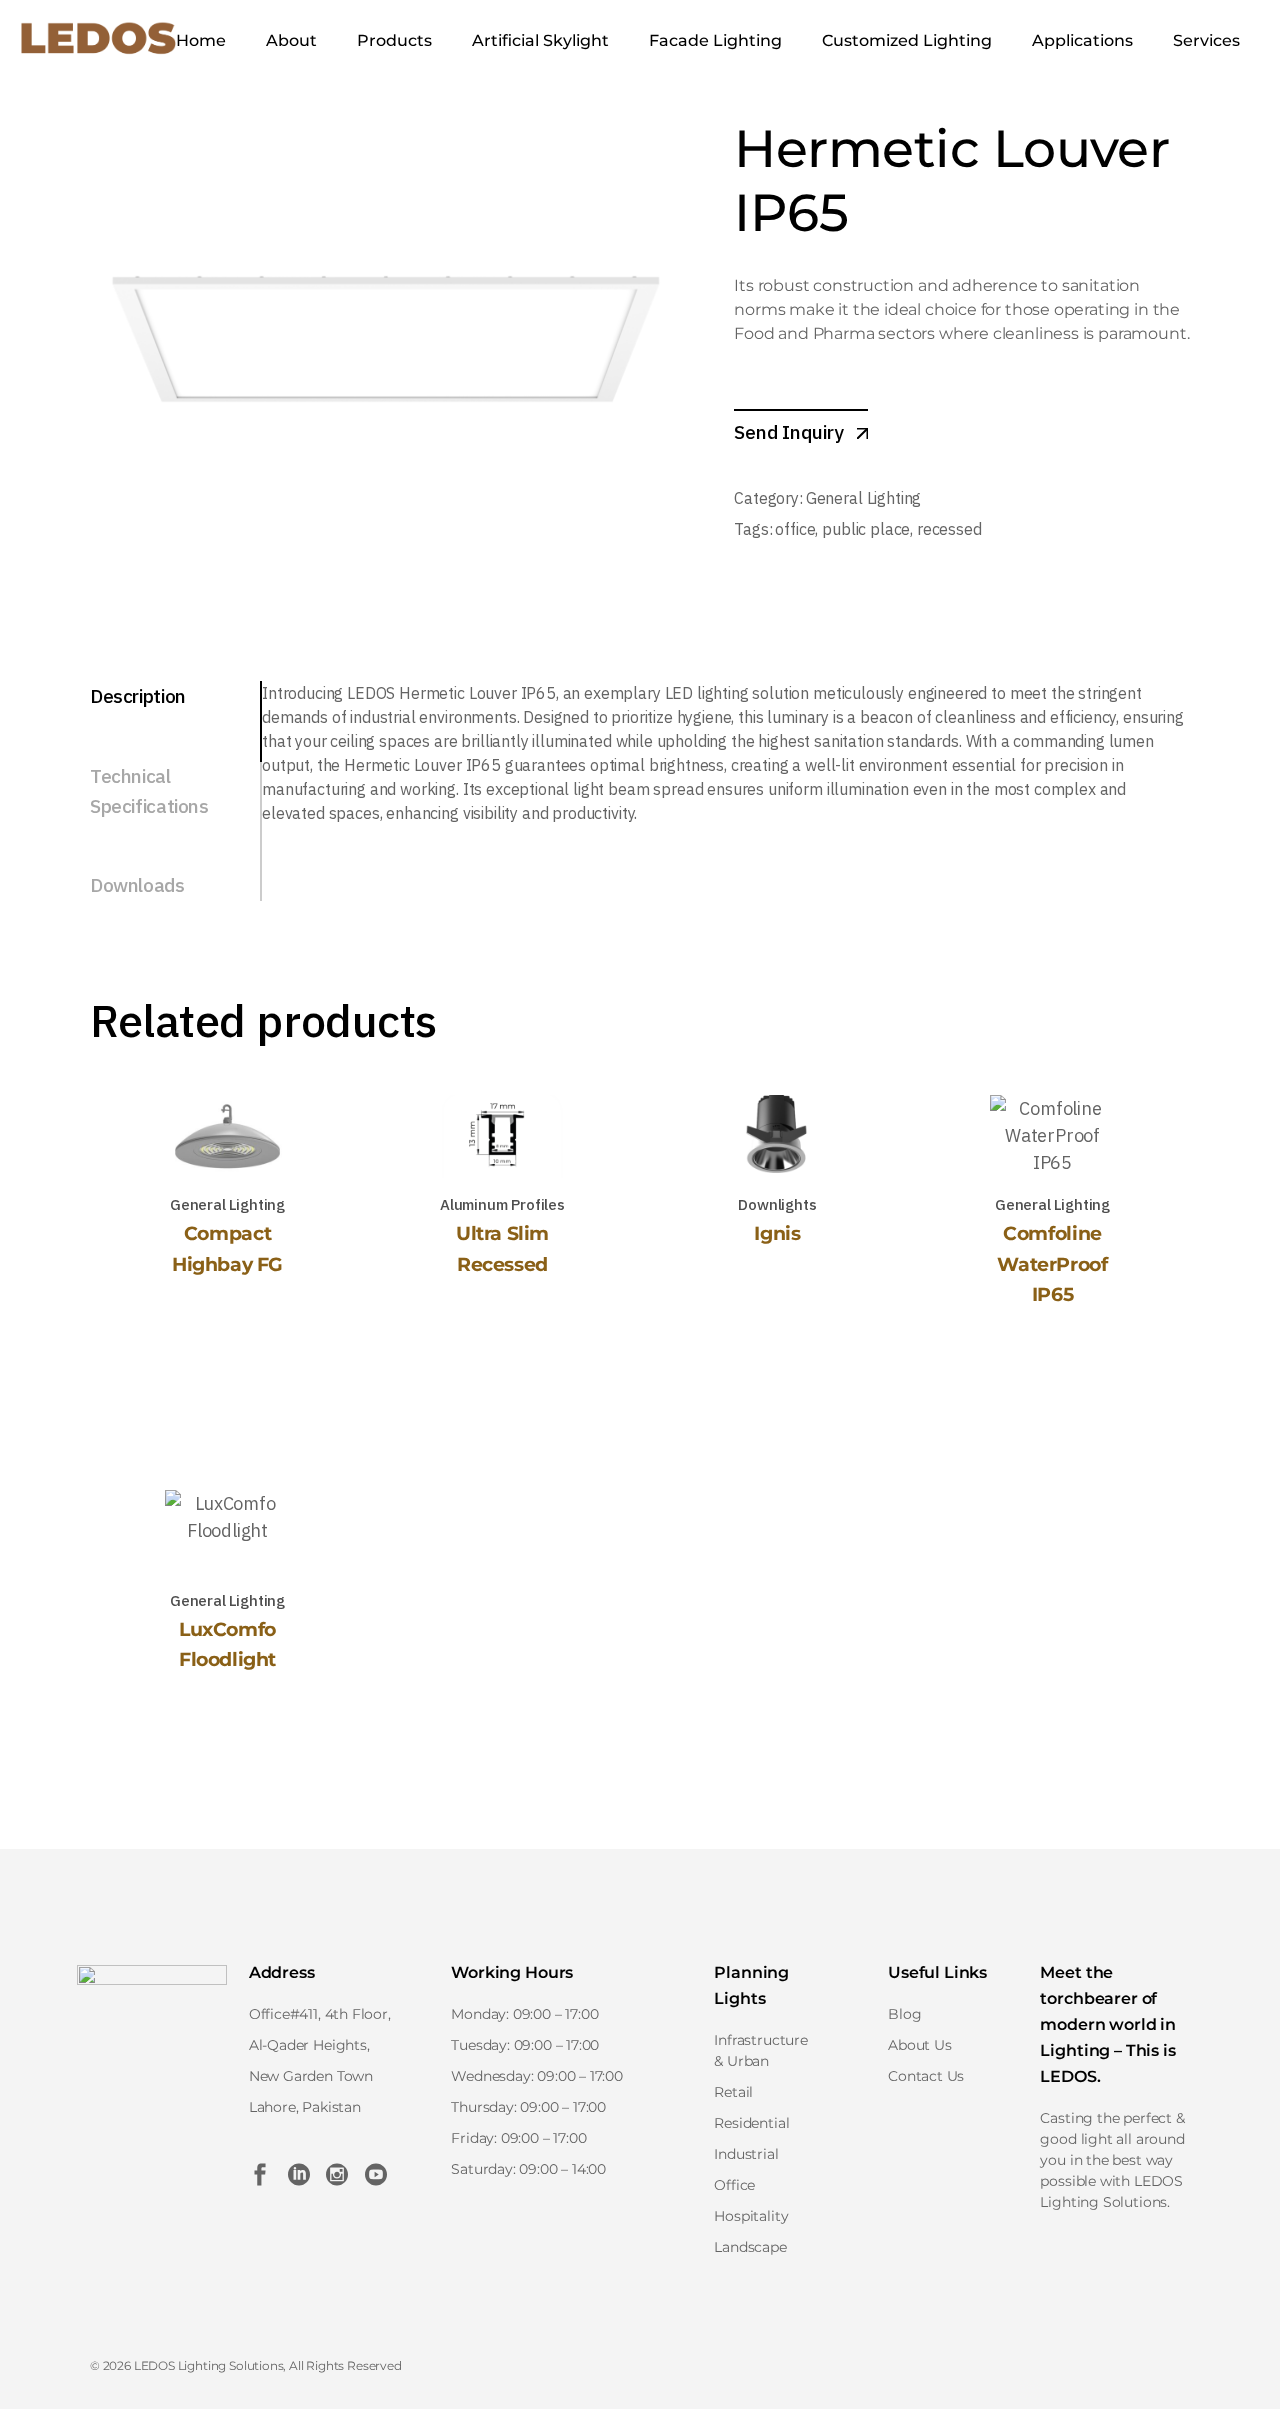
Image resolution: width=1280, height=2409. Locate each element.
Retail (733, 2092)
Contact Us (926, 2076)
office (795, 529)
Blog (904, 2014)
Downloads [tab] (137, 885)
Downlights (777, 1204)
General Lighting (863, 498)
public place (866, 529)
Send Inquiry (791, 432)
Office (734, 2185)
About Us (920, 2045)
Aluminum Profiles (502, 1204)
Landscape (750, 2247)
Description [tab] (138, 696)
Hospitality (751, 2216)
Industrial (746, 2154)
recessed (949, 529)
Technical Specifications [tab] (149, 791)
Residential (751, 2123)
